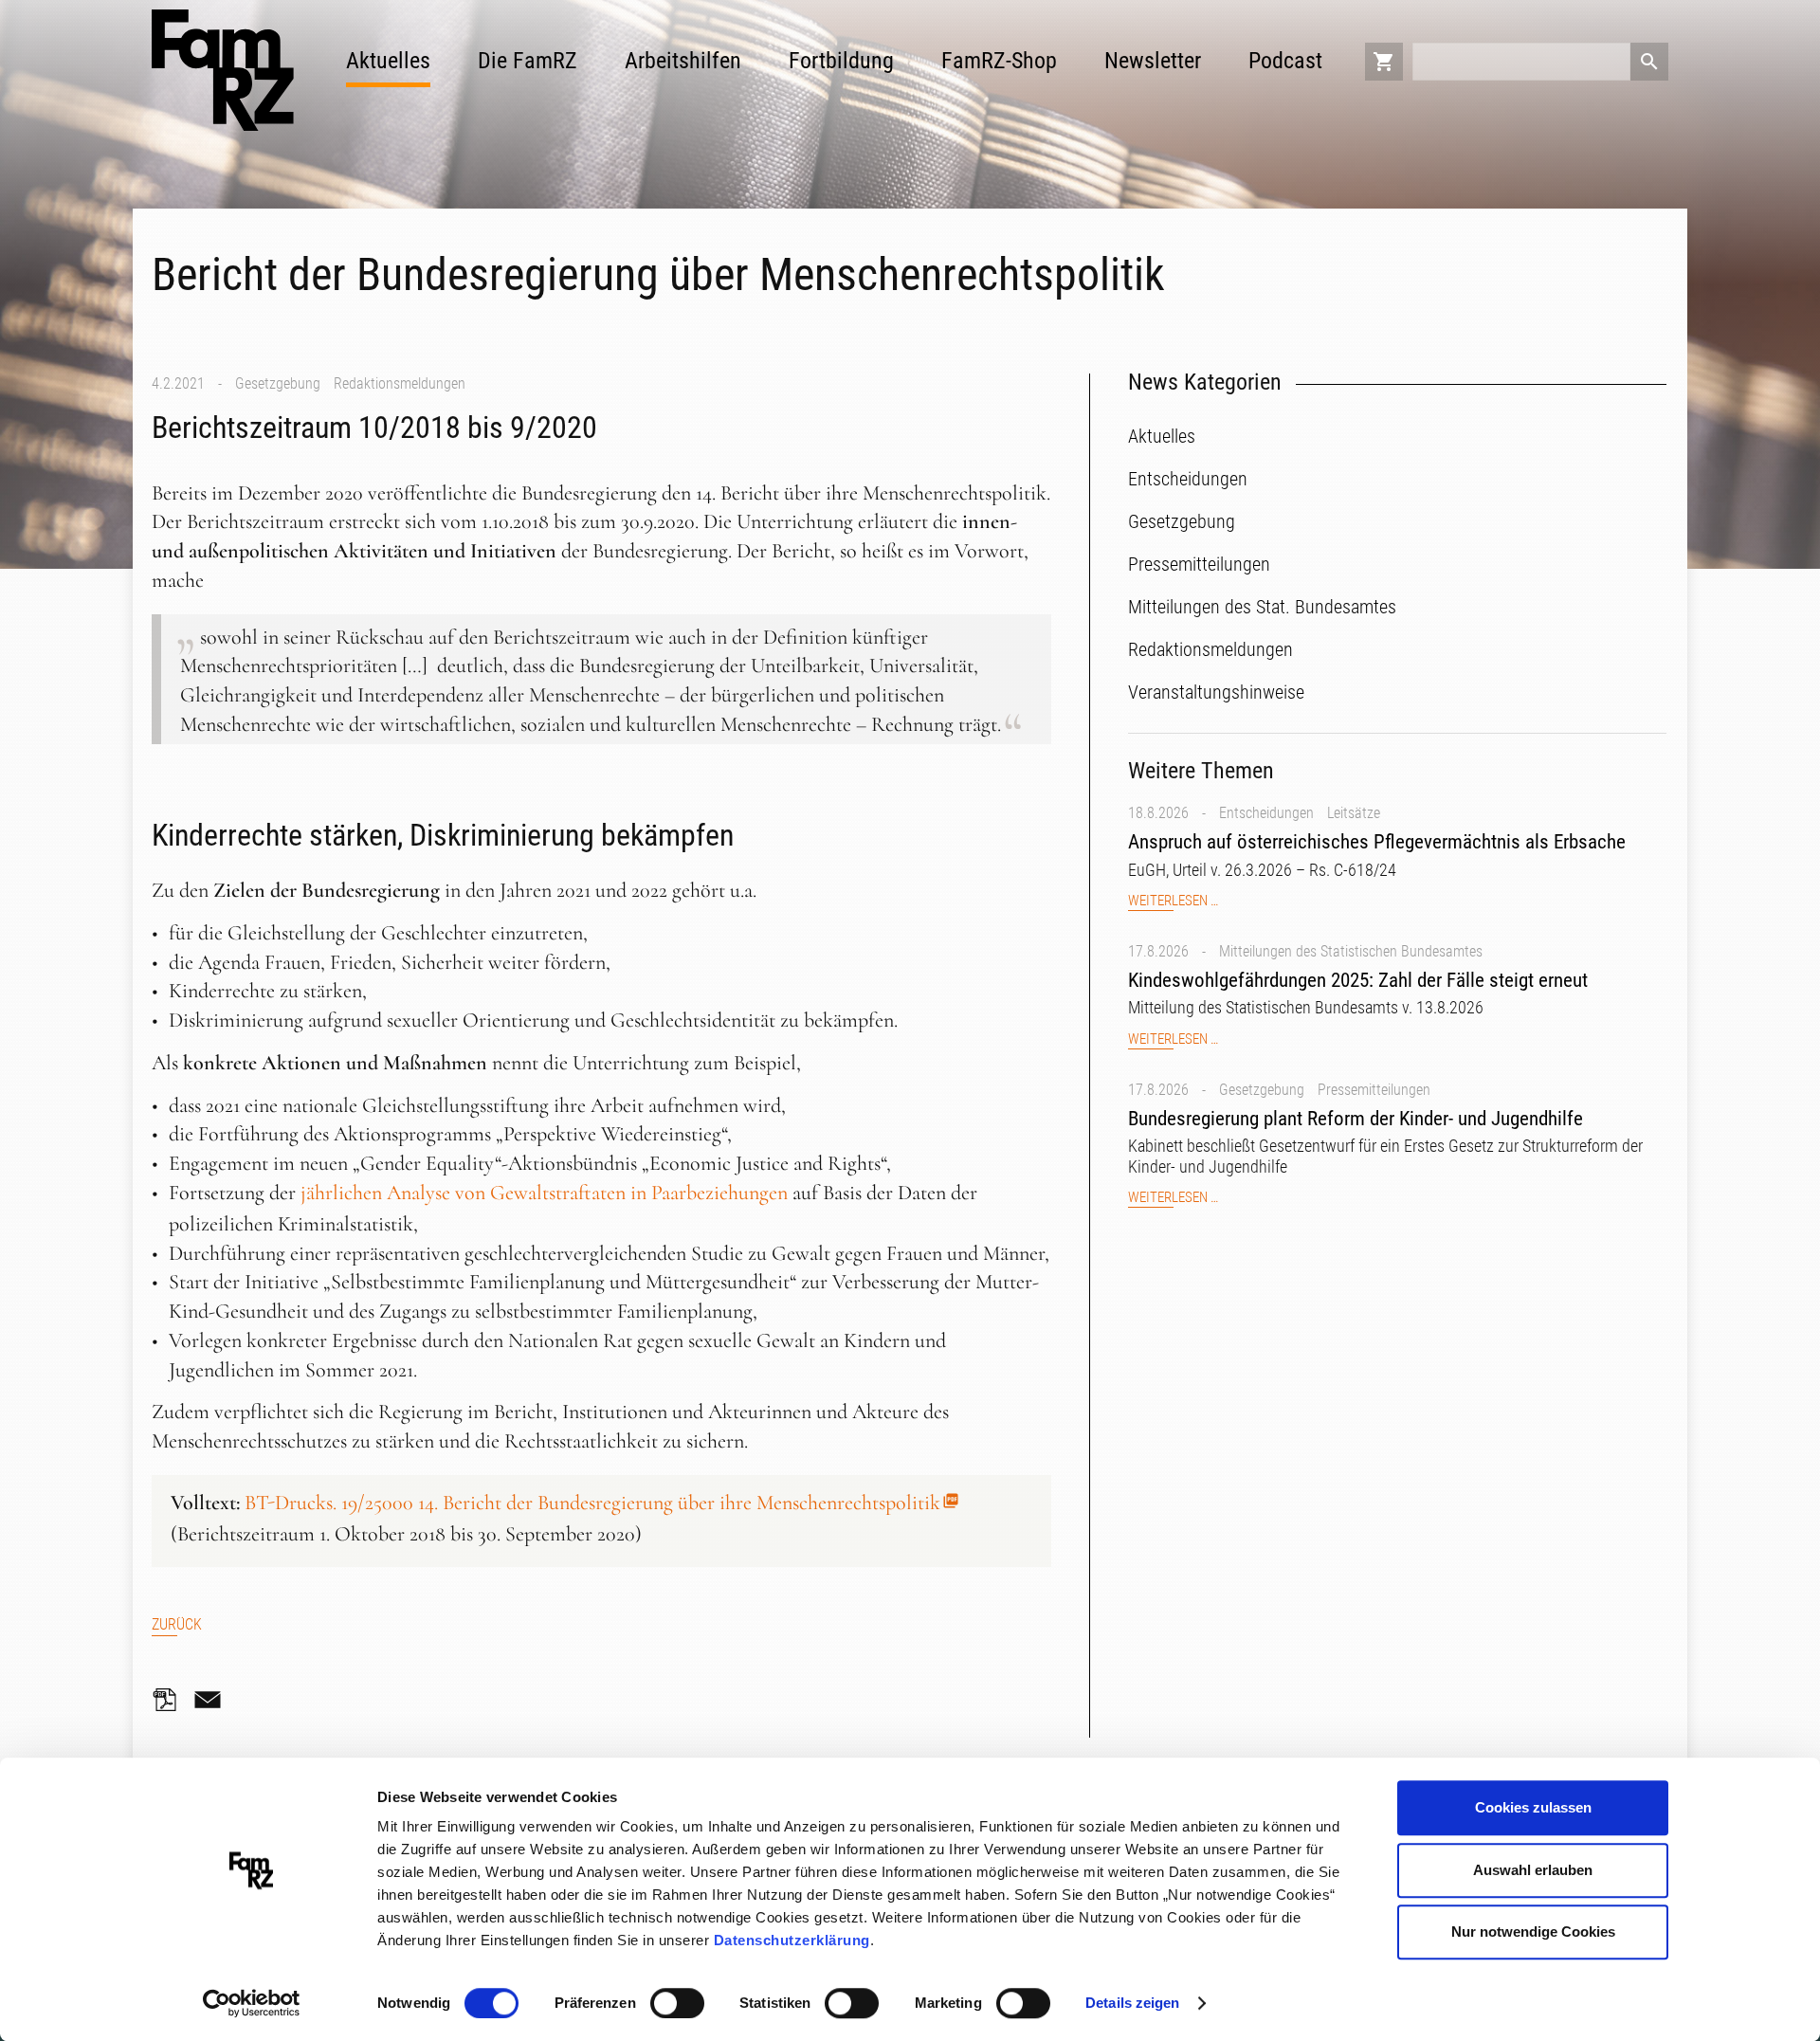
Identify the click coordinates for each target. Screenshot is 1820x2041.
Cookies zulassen (1533, 1807)
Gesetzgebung (278, 383)
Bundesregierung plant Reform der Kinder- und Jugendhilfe (1356, 1119)
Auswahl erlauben (1533, 1870)
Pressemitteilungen (1374, 1090)
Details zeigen (1132, 2003)
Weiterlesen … (1173, 901)
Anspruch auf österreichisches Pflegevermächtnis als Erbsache (1377, 842)
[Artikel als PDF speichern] (171, 1700)
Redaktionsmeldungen (400, 383)
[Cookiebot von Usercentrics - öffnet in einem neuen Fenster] (252, 2004)
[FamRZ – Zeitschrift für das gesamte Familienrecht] (223, 70)
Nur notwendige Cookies (1533, 1932)
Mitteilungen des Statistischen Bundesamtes (1351, 951)
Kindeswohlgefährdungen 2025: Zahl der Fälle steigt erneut (1358, 980)
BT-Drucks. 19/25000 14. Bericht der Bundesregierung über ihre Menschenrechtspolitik (592, 1503)
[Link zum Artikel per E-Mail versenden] (212, 1700)
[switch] (677, 2003)
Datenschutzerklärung (792, 1940)
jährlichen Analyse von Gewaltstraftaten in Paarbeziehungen (544, 1193)
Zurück (177, 1624)
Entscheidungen (1266, 813)
